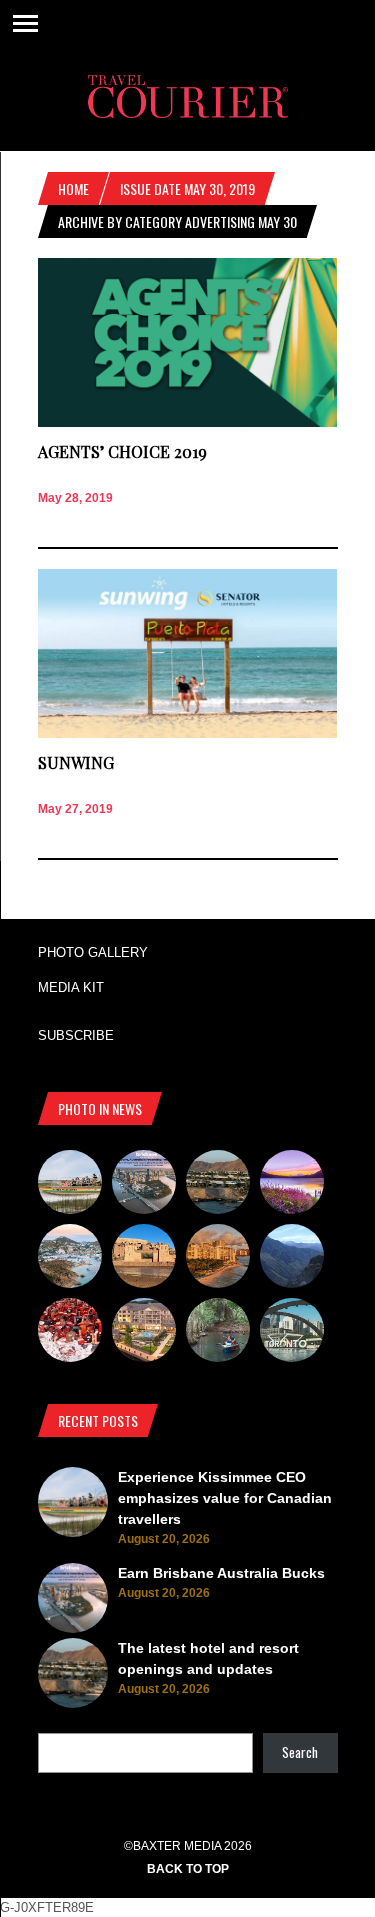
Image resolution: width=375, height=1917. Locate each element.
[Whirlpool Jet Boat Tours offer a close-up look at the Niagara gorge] (70, 1333)
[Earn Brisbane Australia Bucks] (144, 1185)
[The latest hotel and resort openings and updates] (218, 1185)
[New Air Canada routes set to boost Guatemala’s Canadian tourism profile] (292, 1185)
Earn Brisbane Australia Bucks (221, 1573)
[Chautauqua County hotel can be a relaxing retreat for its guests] (144, 1333)
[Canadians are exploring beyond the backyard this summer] (218, 1333)
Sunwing (76, 762)
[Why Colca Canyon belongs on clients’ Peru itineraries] (292, 1259)
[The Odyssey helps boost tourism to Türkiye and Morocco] (144, 1259)
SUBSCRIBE (76, 1035)
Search (300, 1752)
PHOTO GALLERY (93, 952)
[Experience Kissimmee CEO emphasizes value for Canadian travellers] (70, 1185)
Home (73, 188)
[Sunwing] (188, 733)
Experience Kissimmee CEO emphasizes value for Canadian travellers (225, 1498)
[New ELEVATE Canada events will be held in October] (292, 1333)
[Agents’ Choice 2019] (188, 422)
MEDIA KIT (71, 987)
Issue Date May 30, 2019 (187, 188)
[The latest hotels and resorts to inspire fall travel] (218, 1259)
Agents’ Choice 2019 (122, 451)
